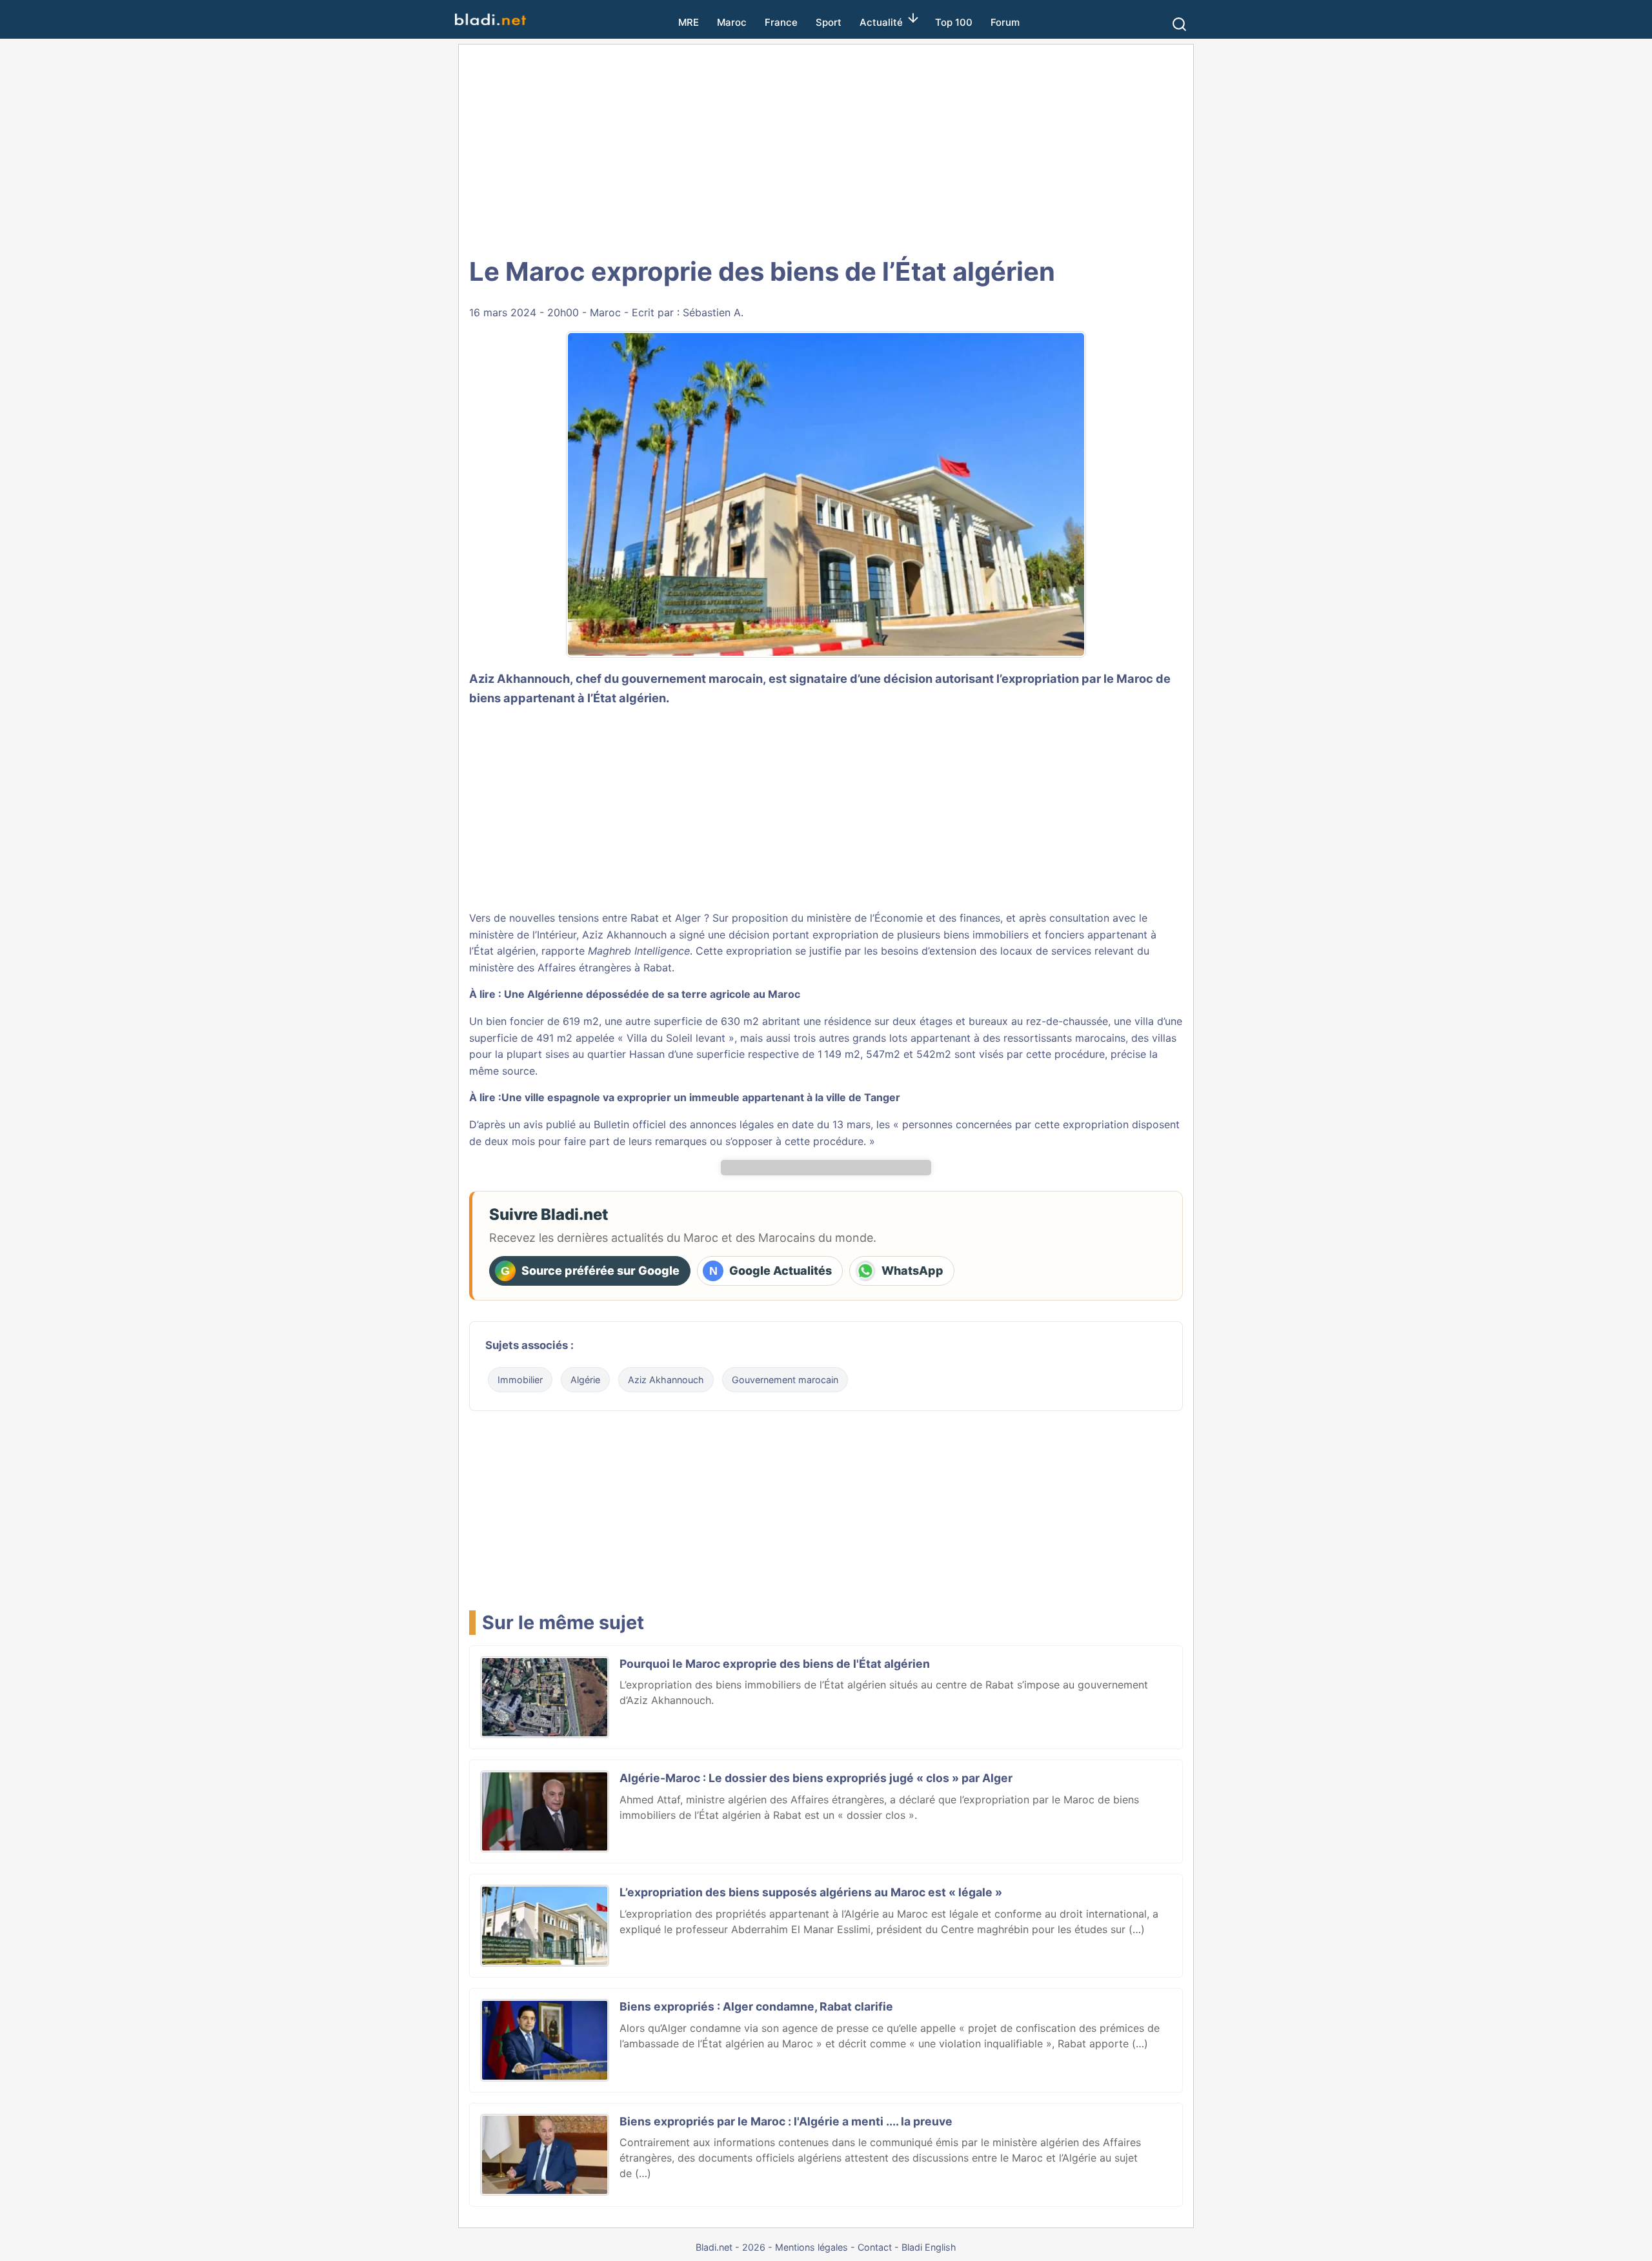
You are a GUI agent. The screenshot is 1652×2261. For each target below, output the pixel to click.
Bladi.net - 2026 (730, 2247)
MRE (689, 22)
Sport (829, 22)
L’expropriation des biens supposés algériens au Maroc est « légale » (811, 1892)
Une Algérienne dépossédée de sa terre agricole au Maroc (652, 994)
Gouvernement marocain (785, 1380)
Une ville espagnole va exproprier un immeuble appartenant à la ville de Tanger (701, 1097)
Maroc (732, 22)
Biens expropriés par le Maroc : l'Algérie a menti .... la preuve (786, 2121)
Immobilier (520, 1380)
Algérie (585, 1380)
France (781, 22)
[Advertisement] (826, 148)
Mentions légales (811, 2247)
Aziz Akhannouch (666, 1380)
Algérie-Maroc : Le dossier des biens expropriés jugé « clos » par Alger (816, 1778)
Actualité (881, 22)
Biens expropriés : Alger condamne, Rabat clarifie (756, 2006)
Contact (875, 2247)
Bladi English (929, 2247)
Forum (1005, 22)
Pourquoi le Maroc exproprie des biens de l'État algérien (775, 1664)
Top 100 (954, 22)
